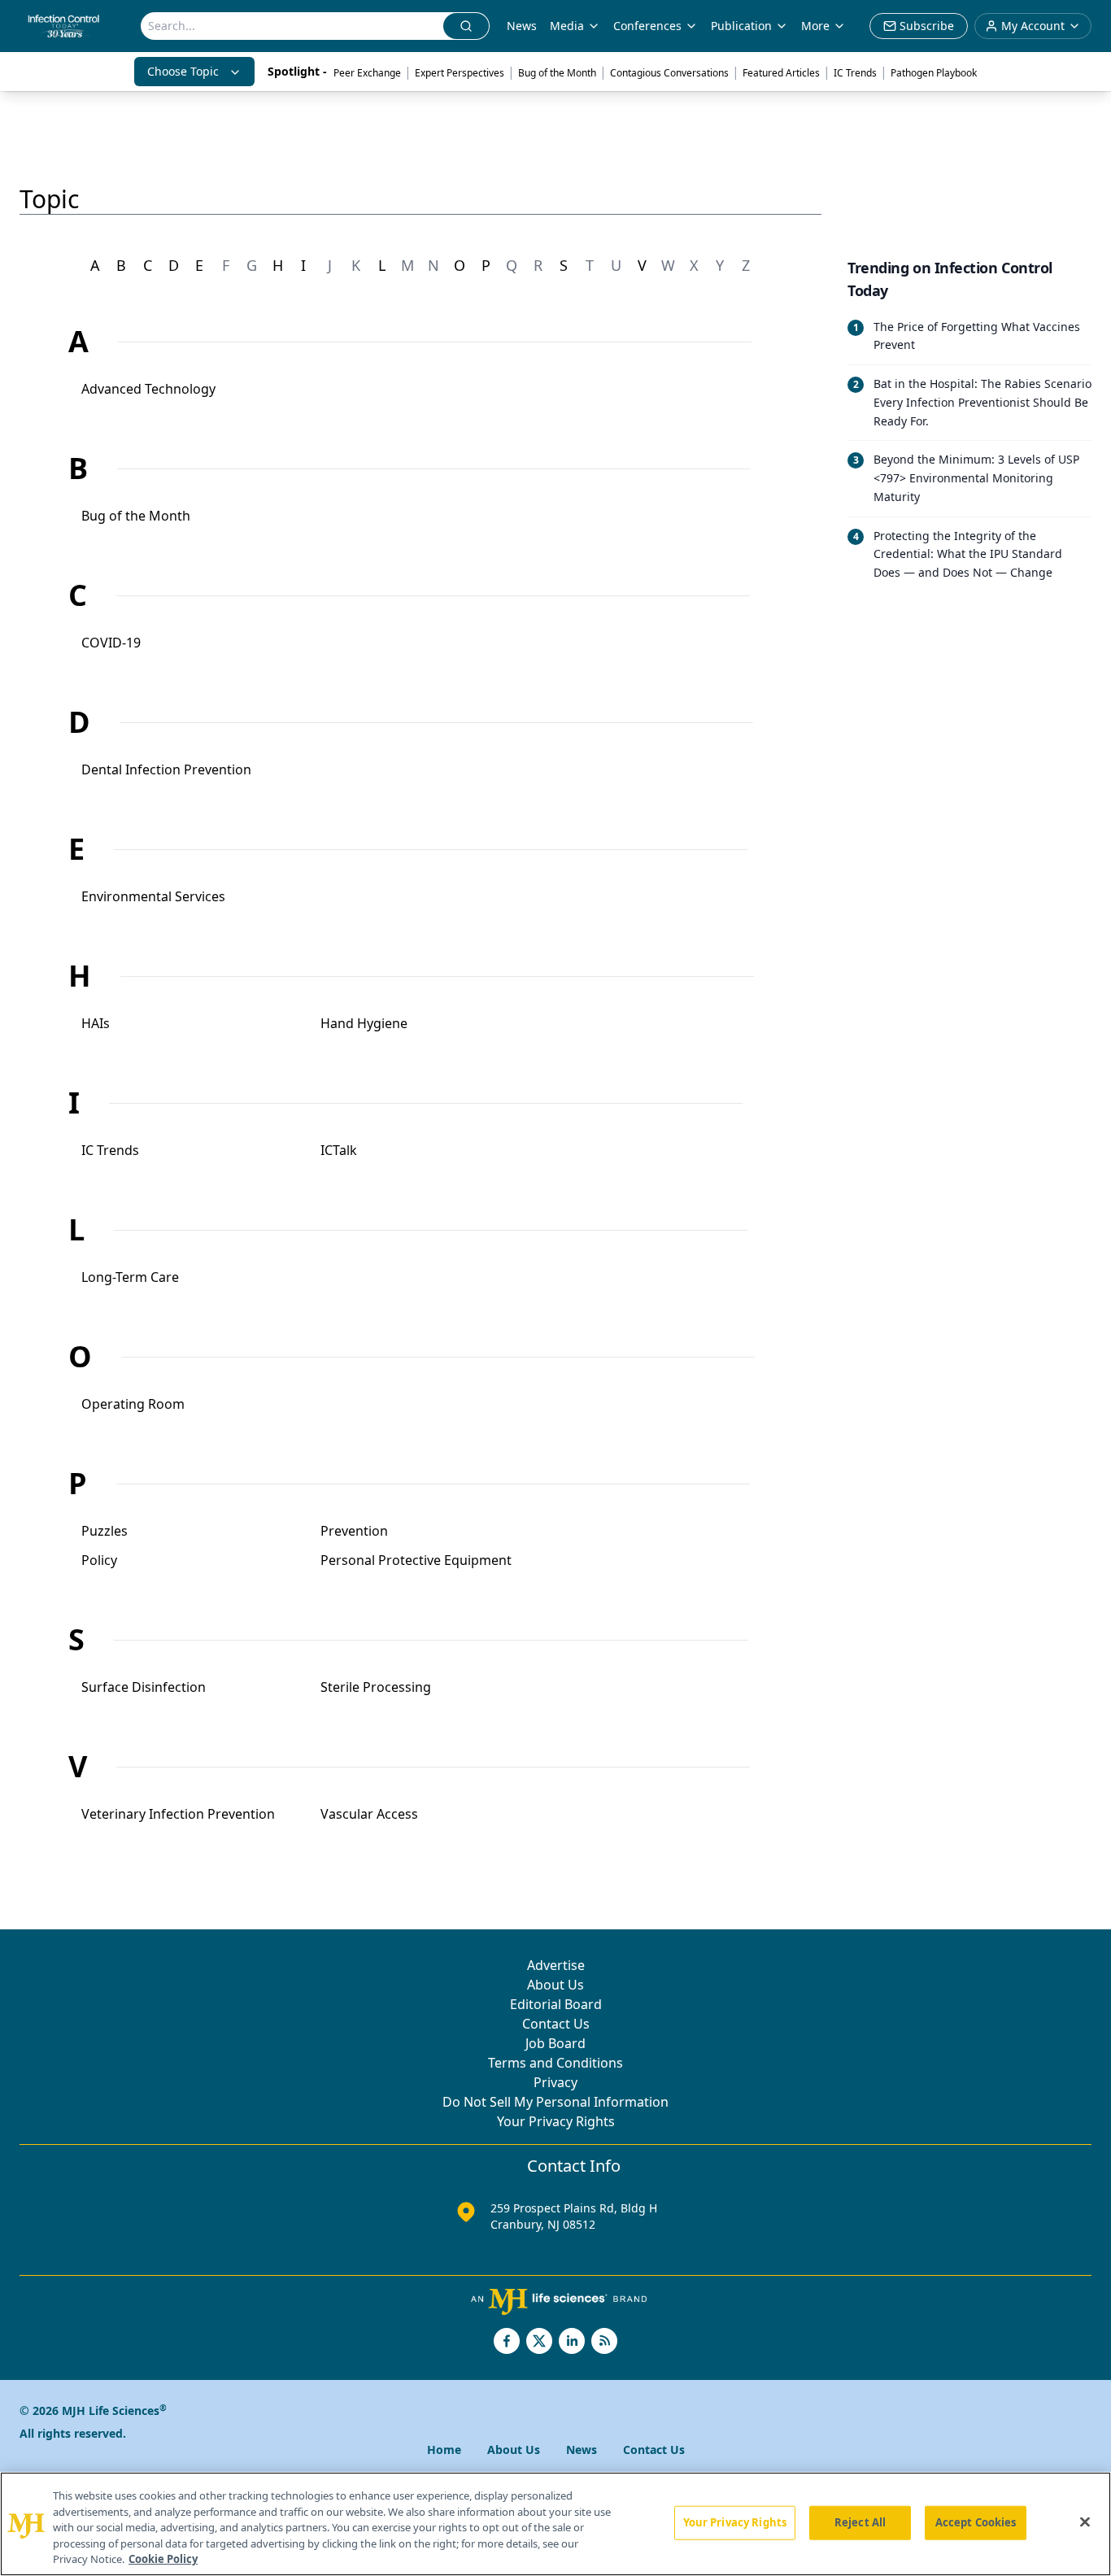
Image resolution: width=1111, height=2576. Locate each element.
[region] (555, 2524)
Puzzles (105, 1531)
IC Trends (855, 73)
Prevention (354, 1531)
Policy (99, 1560)
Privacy (555, 2082)
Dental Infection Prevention (166, 769)
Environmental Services (153, 896)
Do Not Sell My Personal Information (555, 2102)
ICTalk (339, 1150)
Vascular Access (369, 1814)
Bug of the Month (557, 73)
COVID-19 (111, 643)
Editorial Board (556, 2004)
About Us (555, 1985)
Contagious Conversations (669, 73)
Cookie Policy (163, 2559)
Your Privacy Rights (556, 2121)
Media (567, 26)
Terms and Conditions (555, 2063)
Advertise (556, 1965)
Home (444, 2450)
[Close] (1085, 2522)
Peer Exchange (367, 73)
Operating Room (133, 1404)
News (522, 26)
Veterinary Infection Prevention (178, 1814)
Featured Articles (781, 73)
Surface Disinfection (144, 1687)
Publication (741, 26)
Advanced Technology (148, 389)
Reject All (860, 2522)
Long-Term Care (130, 1277)
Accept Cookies (976, 2522)
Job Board (555, 2043)
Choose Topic (183, 71)
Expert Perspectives (460, 73)
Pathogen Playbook (934, 73)
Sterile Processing (376, 1687)
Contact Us (556, 2024)
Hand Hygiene (364, 1023)
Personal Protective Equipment (416, 1560)
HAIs (96, 1023)
